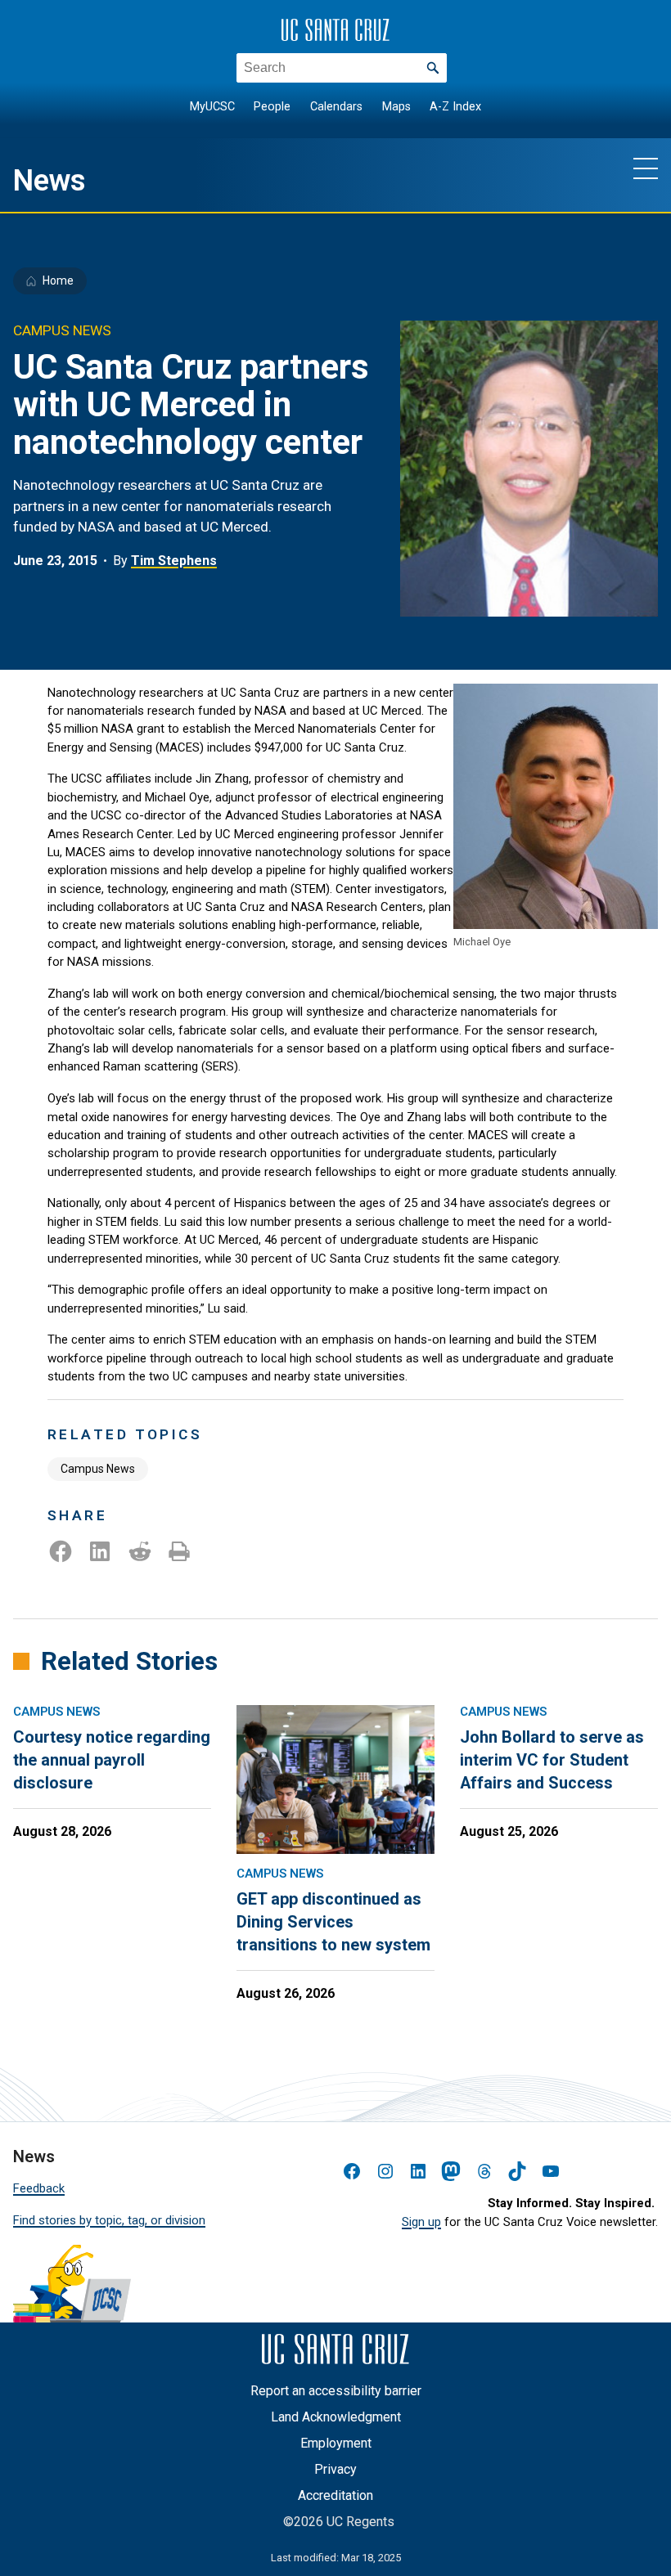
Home (58, 280)
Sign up (421, 2222)
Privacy (335, 2469)
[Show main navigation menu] (646, 168)
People (272, 107)
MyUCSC (212, 107)
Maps (396, 107)
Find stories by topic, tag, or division (109, 2220)
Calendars (336, 107)
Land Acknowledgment (336, 2417)
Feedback (39, 2188)
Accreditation (335, 2495)
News (50, 180)
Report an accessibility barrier (336, 2391)
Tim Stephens (174, 561)
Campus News (98, 1469)
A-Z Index (455, 107)
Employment (336, 2443)
